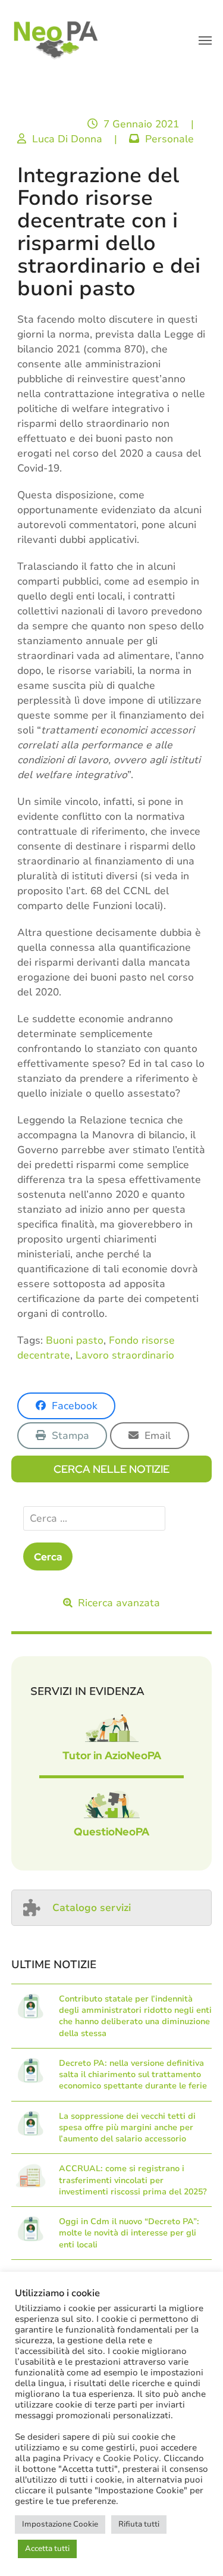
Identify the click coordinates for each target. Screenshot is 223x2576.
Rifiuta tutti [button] (139, 2524)
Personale (169, 139)
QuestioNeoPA (111, 1832)
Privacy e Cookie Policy (111, 2458)
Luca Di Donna (67, 139)
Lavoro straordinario (125, 1355)
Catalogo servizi (92, 1908)
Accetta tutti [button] (47, 2549)
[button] (205, 40)
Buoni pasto (75, 1340)
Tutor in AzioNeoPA (112, 1755)
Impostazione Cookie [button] (60, 2524)
